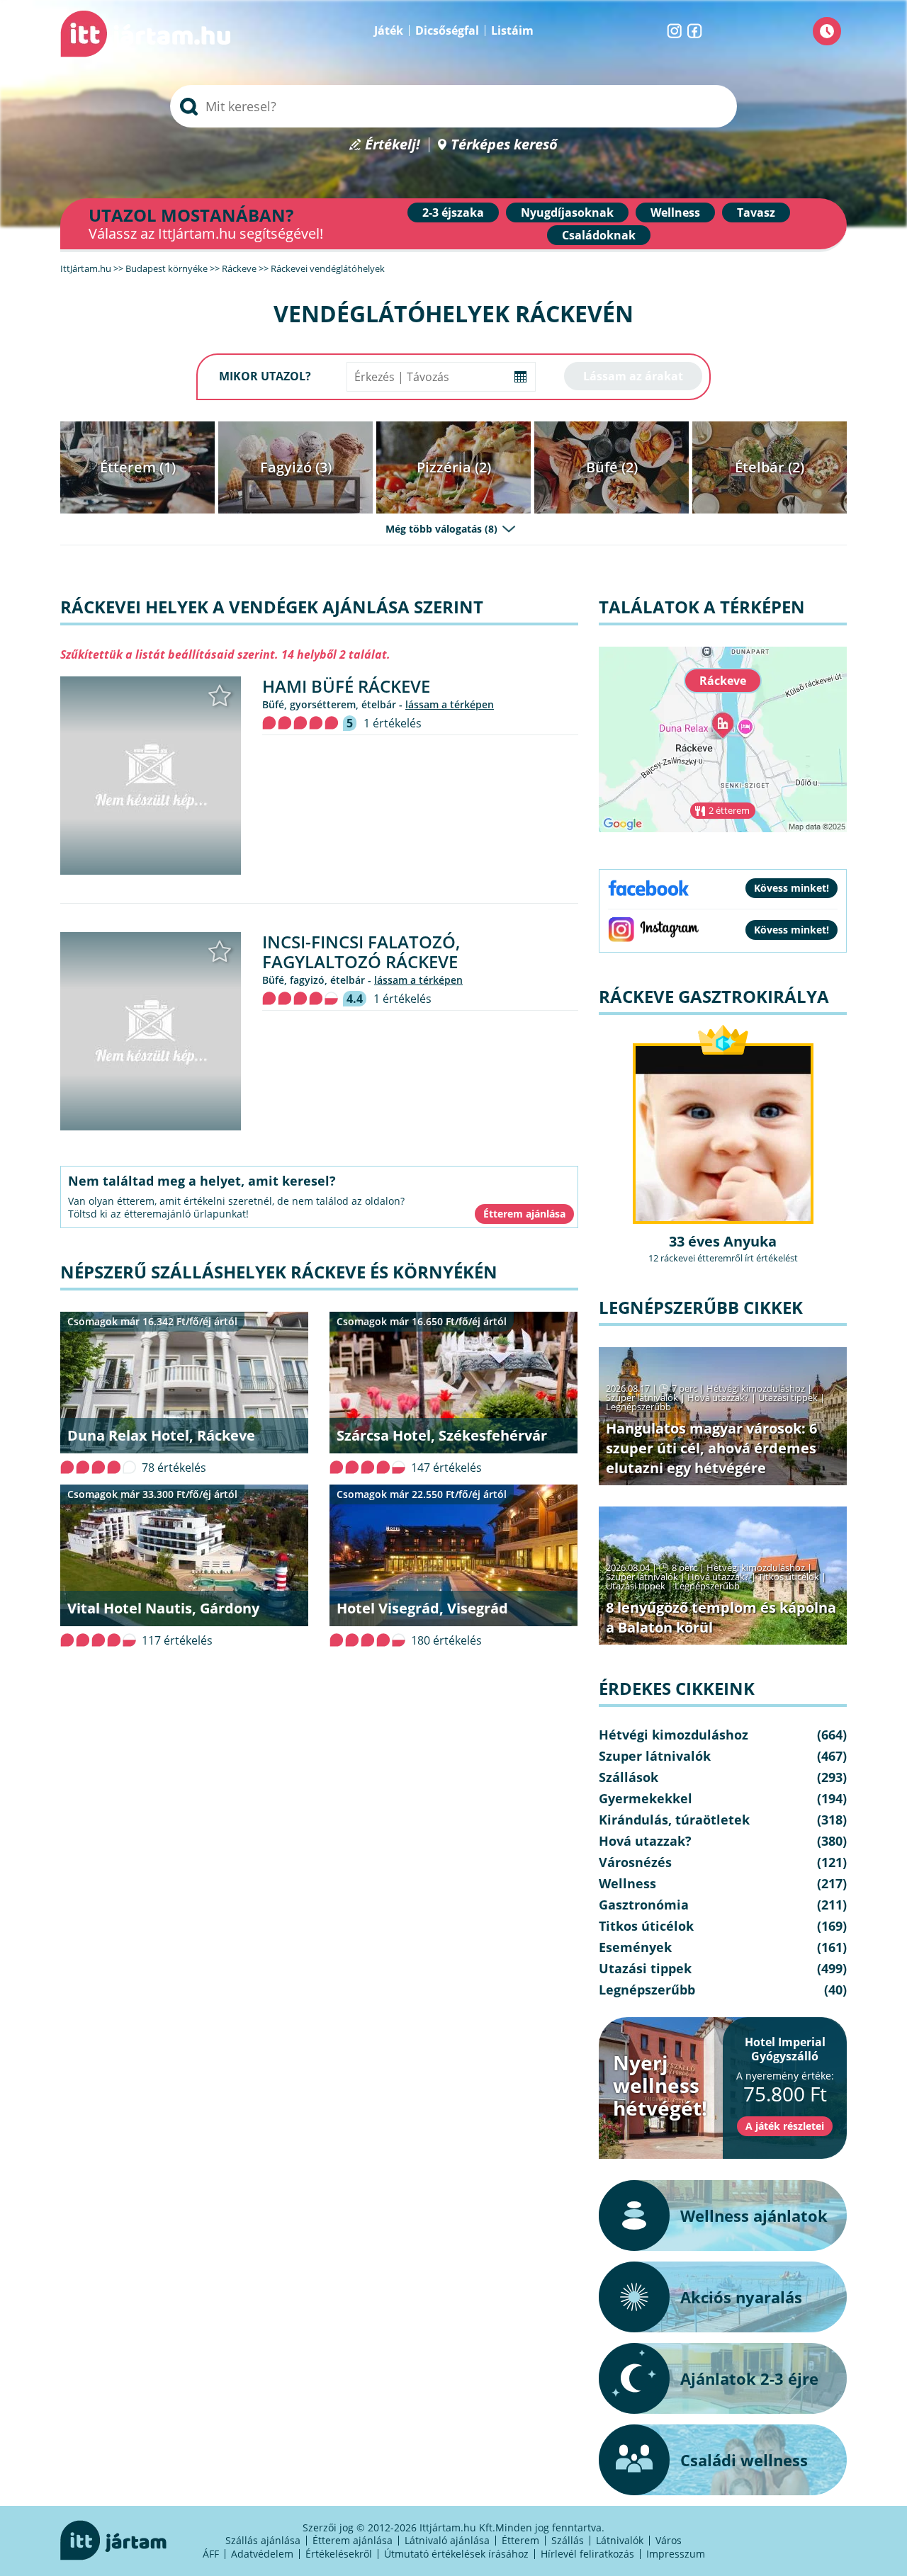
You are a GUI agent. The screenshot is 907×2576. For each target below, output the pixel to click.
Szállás (568, 2540)
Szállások (629, 1777)
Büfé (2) (612, 467)
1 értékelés (393, 723)
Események (635, 1947)
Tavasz (756, 212)
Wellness (675, 212)
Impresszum (676, 2554)
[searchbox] (453, 106)
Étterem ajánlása (353, 2540)
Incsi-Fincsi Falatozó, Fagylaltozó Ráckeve (361, 952)
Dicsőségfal (447, 30)
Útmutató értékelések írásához (456, 2554)
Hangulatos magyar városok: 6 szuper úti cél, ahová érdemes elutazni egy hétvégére (711, 1448)
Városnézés (635, 1862)
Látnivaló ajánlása (447, 2540)
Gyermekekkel (646, 1798)
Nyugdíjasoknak (567, 212)
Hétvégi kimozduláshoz (756, 1388)
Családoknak (599, 235)
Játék (389, 30)
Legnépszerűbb (638, 1407)
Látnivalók (620, 2540)
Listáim (512, 30)
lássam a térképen (450, 704)
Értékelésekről (339, 2554)
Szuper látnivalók (642, 1397)
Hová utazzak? (719, 1397)
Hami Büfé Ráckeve (346, 686)
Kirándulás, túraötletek (674, 1820)
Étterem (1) (138, 467)
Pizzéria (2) (454, 467)
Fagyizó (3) (296, 467)
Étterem (520, 2540)
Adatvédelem (262, 2554)
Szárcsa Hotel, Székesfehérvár (442, 1435)
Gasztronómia (644, 1905)
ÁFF (211, 2554)
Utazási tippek (788, 1397)
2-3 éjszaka (453, 212)
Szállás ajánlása (263, 2540)
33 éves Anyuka (723, 1241)
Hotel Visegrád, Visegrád (422, 1608)
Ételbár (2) (770, 467)
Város (669, 2540)
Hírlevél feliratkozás (587, 2554)
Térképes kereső (504, 145)
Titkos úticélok (789, 1577)
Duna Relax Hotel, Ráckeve (161, 1435)
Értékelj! (393, 145)
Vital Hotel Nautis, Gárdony (163, 1608)
